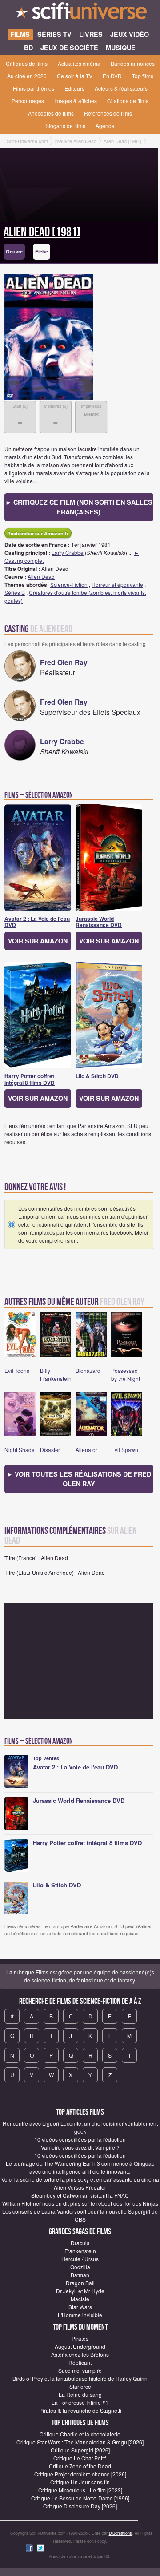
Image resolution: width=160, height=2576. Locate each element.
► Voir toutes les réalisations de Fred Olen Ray (79, 1479)
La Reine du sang (80, 2394)
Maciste (80, 2299)
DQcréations (120, 2533)
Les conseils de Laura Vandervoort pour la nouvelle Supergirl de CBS (80, 2215)
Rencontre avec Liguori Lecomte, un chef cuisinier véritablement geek (80, 2127)
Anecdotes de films (51, 113)
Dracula (80, 2243)
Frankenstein (80, 2251)
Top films (143, 76)
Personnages (28, 101)
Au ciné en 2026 (27, 76)
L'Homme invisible (80, 2315)
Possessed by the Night (126, 1374)
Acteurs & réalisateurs (121, 88)
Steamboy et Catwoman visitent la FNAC (80, 2195)
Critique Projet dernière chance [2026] (80, 2474)
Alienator (86, 1450)
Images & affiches (76, 101)
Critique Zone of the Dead (80, 2466)
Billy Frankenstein (56, 1374)
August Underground (80, 2346)
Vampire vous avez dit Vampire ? (80, 2147)
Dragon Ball (80, 2283)
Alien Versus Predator (80, 2187)
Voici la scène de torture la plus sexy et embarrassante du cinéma (80, 2179)
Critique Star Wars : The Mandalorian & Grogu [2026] (80, 2442)
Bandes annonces (133, 63)
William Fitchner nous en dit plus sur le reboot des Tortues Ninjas (80, 2203)
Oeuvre (14, 251)
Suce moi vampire (80, 2370)
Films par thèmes (34, 88)
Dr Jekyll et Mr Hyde (80, 2291)
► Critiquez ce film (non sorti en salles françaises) (79, 507)
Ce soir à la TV (75, 76)
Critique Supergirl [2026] (80, 2450)
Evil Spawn (125, 1450)
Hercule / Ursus (80, 2259)
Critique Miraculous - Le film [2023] (80, 2490)
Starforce (80, 2386)
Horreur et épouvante (117, 584)
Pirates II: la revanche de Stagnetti (80, 2410)
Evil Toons (17, 1370)
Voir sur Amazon (38, 941)
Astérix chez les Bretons (80, 2354)
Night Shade (20, 1450)
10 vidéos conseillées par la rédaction (80, 2139)
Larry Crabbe (68, 552)
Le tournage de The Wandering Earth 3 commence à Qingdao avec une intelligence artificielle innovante (80, 2167)
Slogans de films (65, 126)
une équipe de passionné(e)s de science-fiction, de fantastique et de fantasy (89, 1976)
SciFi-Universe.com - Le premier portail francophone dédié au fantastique (80, 13)
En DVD (112, 76)
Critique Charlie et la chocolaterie (80, 2434)
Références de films (108, 113)
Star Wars (80, 2307)
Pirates (80, 2338)
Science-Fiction (69, 584)
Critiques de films (27, 63)
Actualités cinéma (79, 63)
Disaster (50, 1450)
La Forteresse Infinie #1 (80, 2402)
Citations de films (128, 101)
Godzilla (80, 2267)
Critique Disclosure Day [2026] (80, 2506)
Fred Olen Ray (64, 662)
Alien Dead (41, 576)
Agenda (105, 126)
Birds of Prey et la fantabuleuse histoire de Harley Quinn (80, 2378)
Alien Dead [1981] (42, 232)
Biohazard (88, 1370)
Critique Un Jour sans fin (80, 2482)
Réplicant (80, 2362)
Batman (80, 2275)
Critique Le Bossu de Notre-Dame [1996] (80, 2498)
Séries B (15, 592)
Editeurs (74, 88)
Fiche (42, 251)
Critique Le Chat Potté (80, 2458)
